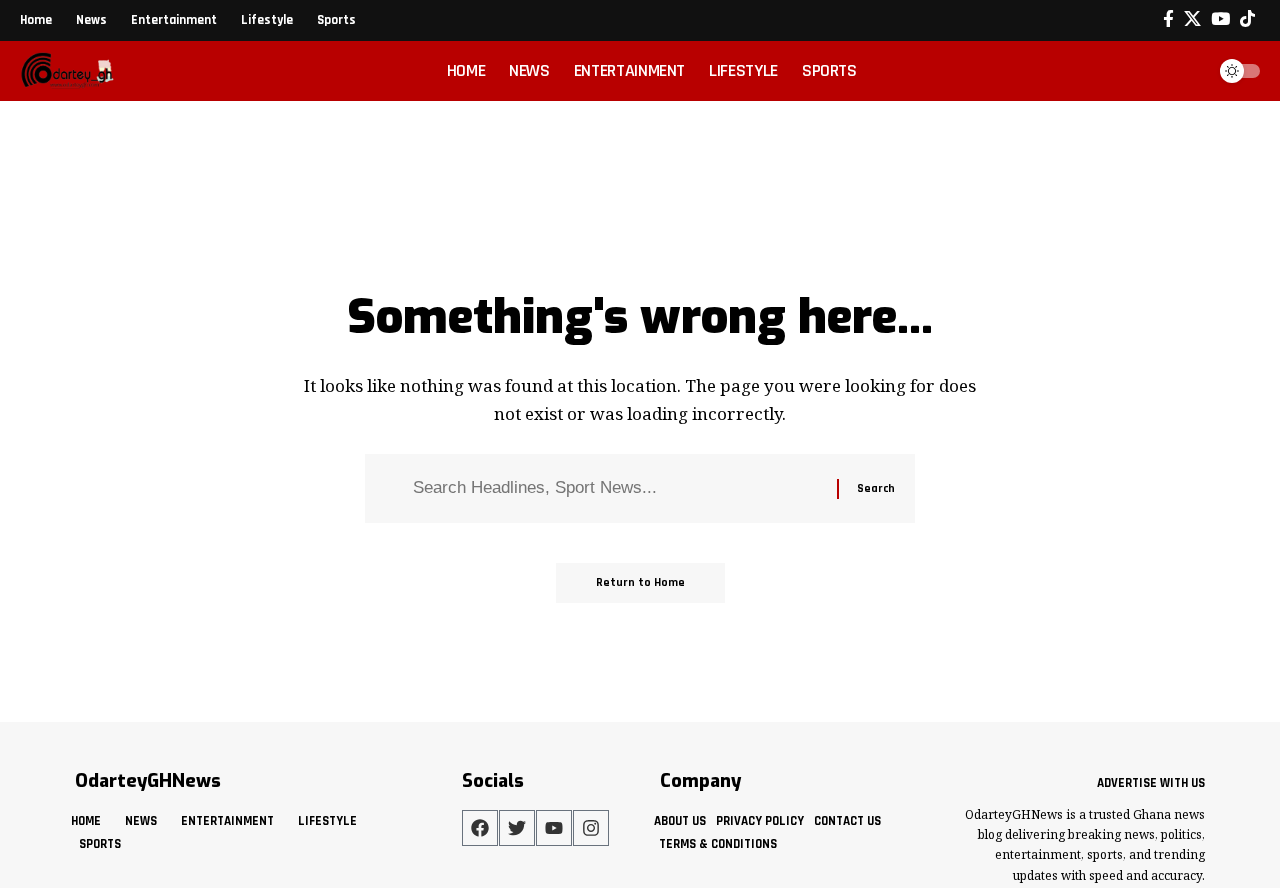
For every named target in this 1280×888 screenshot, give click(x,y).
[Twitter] (517, 828)
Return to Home (640, 582)
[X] (1192, 19)
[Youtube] (554, 828)
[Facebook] (1168, 19)
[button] (1184, 71)
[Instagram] (591, 828)
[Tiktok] (1247, 19)
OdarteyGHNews (148, 781)
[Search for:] (617, 488)
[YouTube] (1220, 19)
